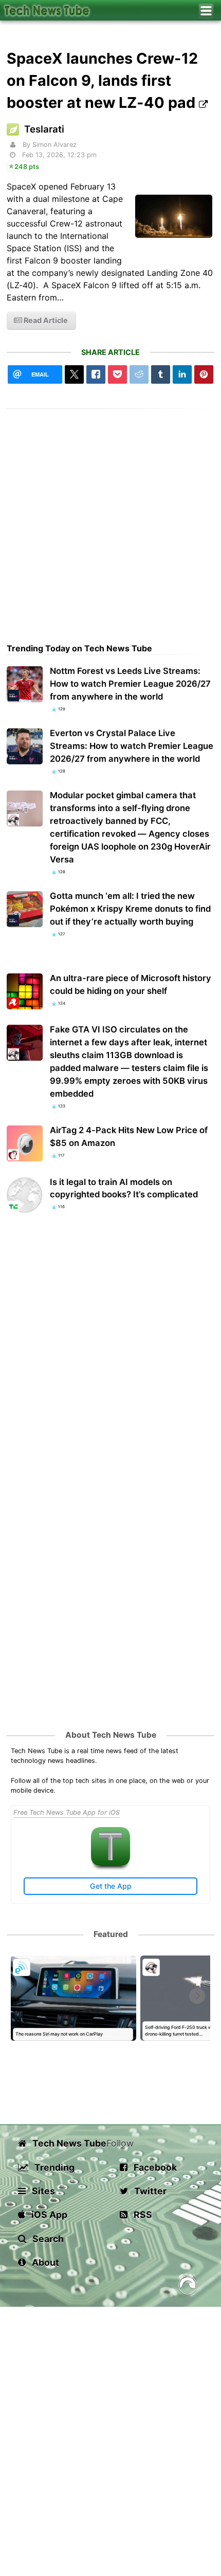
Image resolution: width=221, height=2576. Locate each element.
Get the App (111, 1886)
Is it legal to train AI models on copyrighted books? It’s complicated (124, 1188)
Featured (111, 1934)
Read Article (45, 320)
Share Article (110, 352)
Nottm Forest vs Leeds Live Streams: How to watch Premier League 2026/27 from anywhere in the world (130, 684)
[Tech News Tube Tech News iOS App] (110, 1864)
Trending (53, 2167)
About (44, 2262)
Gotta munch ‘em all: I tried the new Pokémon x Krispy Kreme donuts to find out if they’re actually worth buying (130, 909)
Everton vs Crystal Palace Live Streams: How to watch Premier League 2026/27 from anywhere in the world (132, 746)
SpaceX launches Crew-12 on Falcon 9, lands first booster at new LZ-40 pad (103, 80)
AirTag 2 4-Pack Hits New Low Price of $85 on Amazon (129, 1136)
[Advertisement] (110, 519)
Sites (42, 2191)
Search (47, 2239)
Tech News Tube (68, 2143)
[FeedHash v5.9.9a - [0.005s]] (188, 2287)
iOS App (48, 2215)
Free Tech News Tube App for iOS (67, 1812)
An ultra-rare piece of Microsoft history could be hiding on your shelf (131, 984)
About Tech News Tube (111, 1735)
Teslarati (44, 129)
